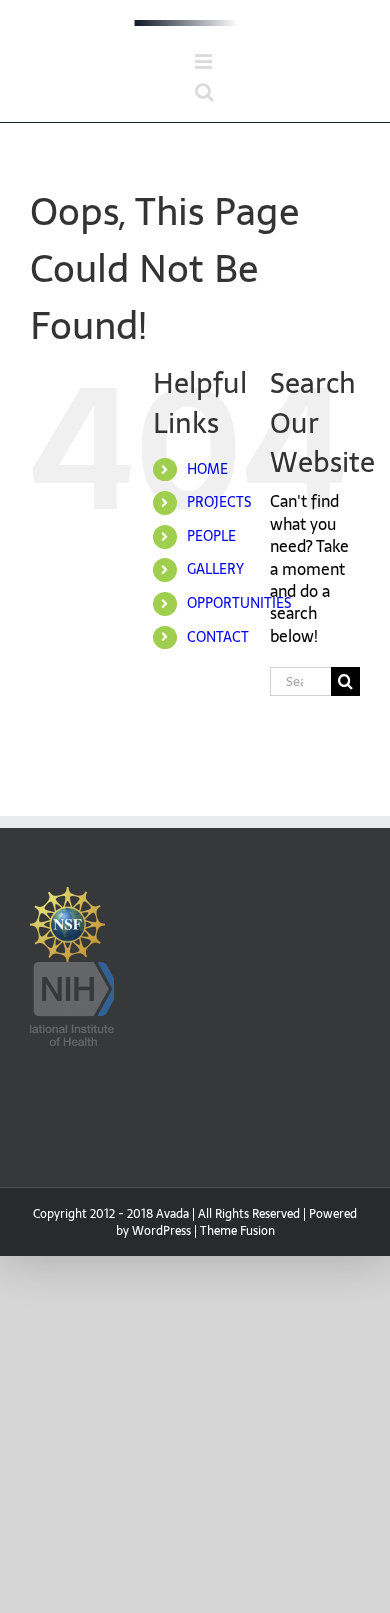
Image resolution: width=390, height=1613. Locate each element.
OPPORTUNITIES (239, 603)
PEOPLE (211, 536)
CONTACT (218, 637)
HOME (207, 469)
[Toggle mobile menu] (205, 62)
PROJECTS (219, 502)
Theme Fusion (237, 1231)
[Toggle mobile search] (204, 92)
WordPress (161, 1231)
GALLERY (215, 569)
